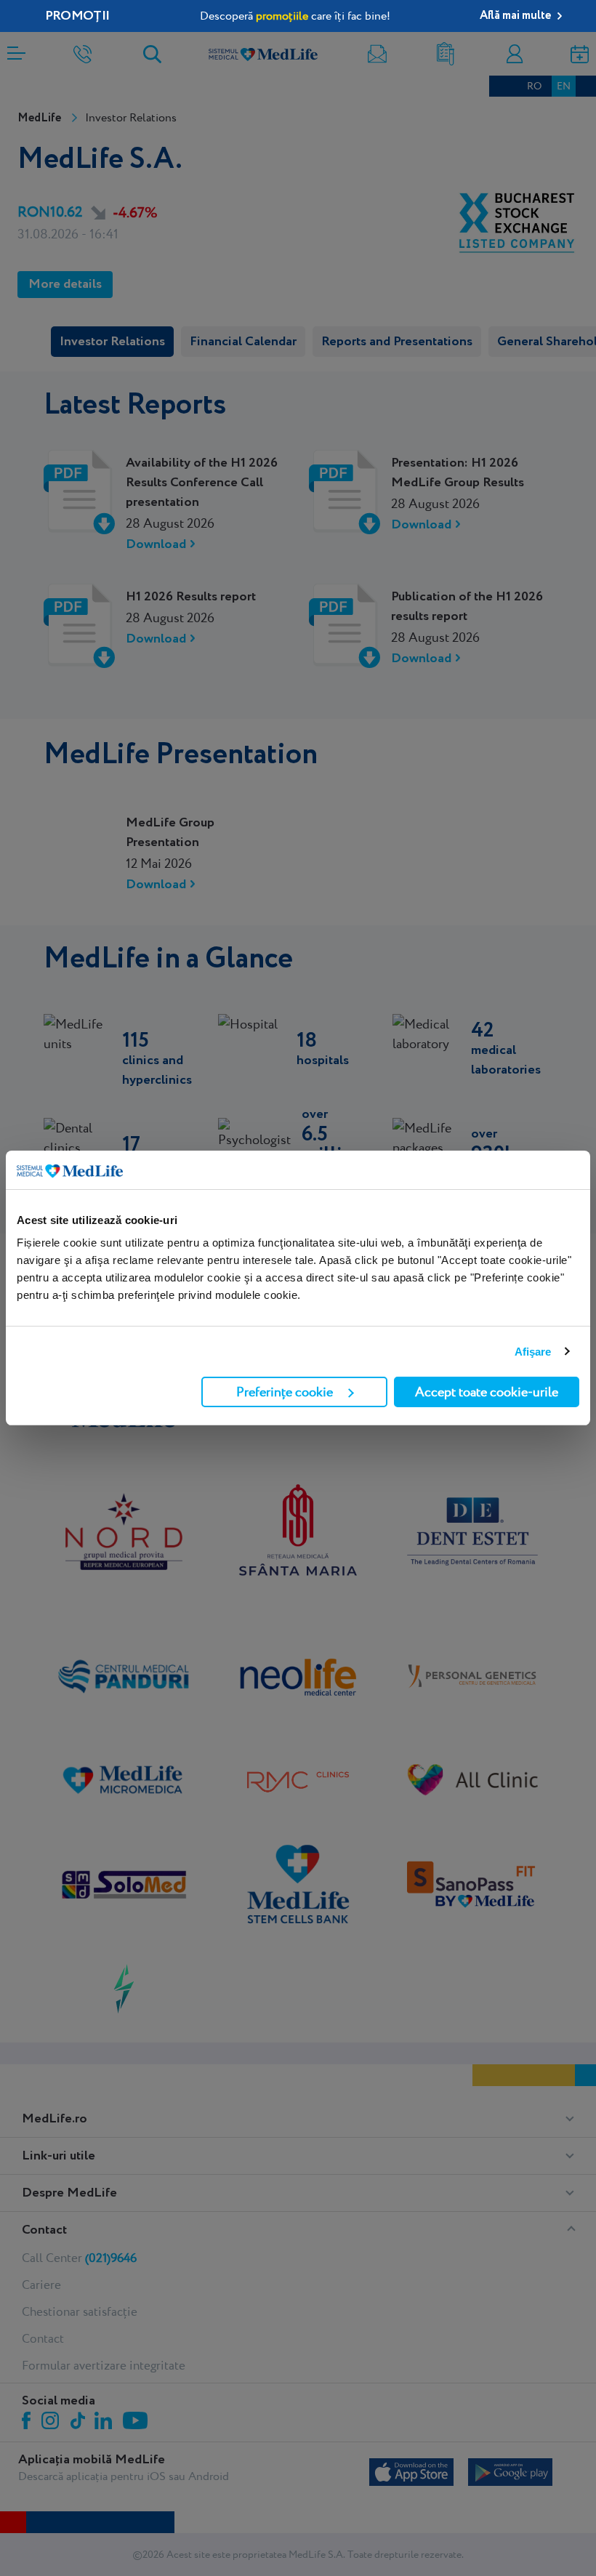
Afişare (533, 1352)
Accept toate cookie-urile (487, 1392)
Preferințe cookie (285, 1392)
